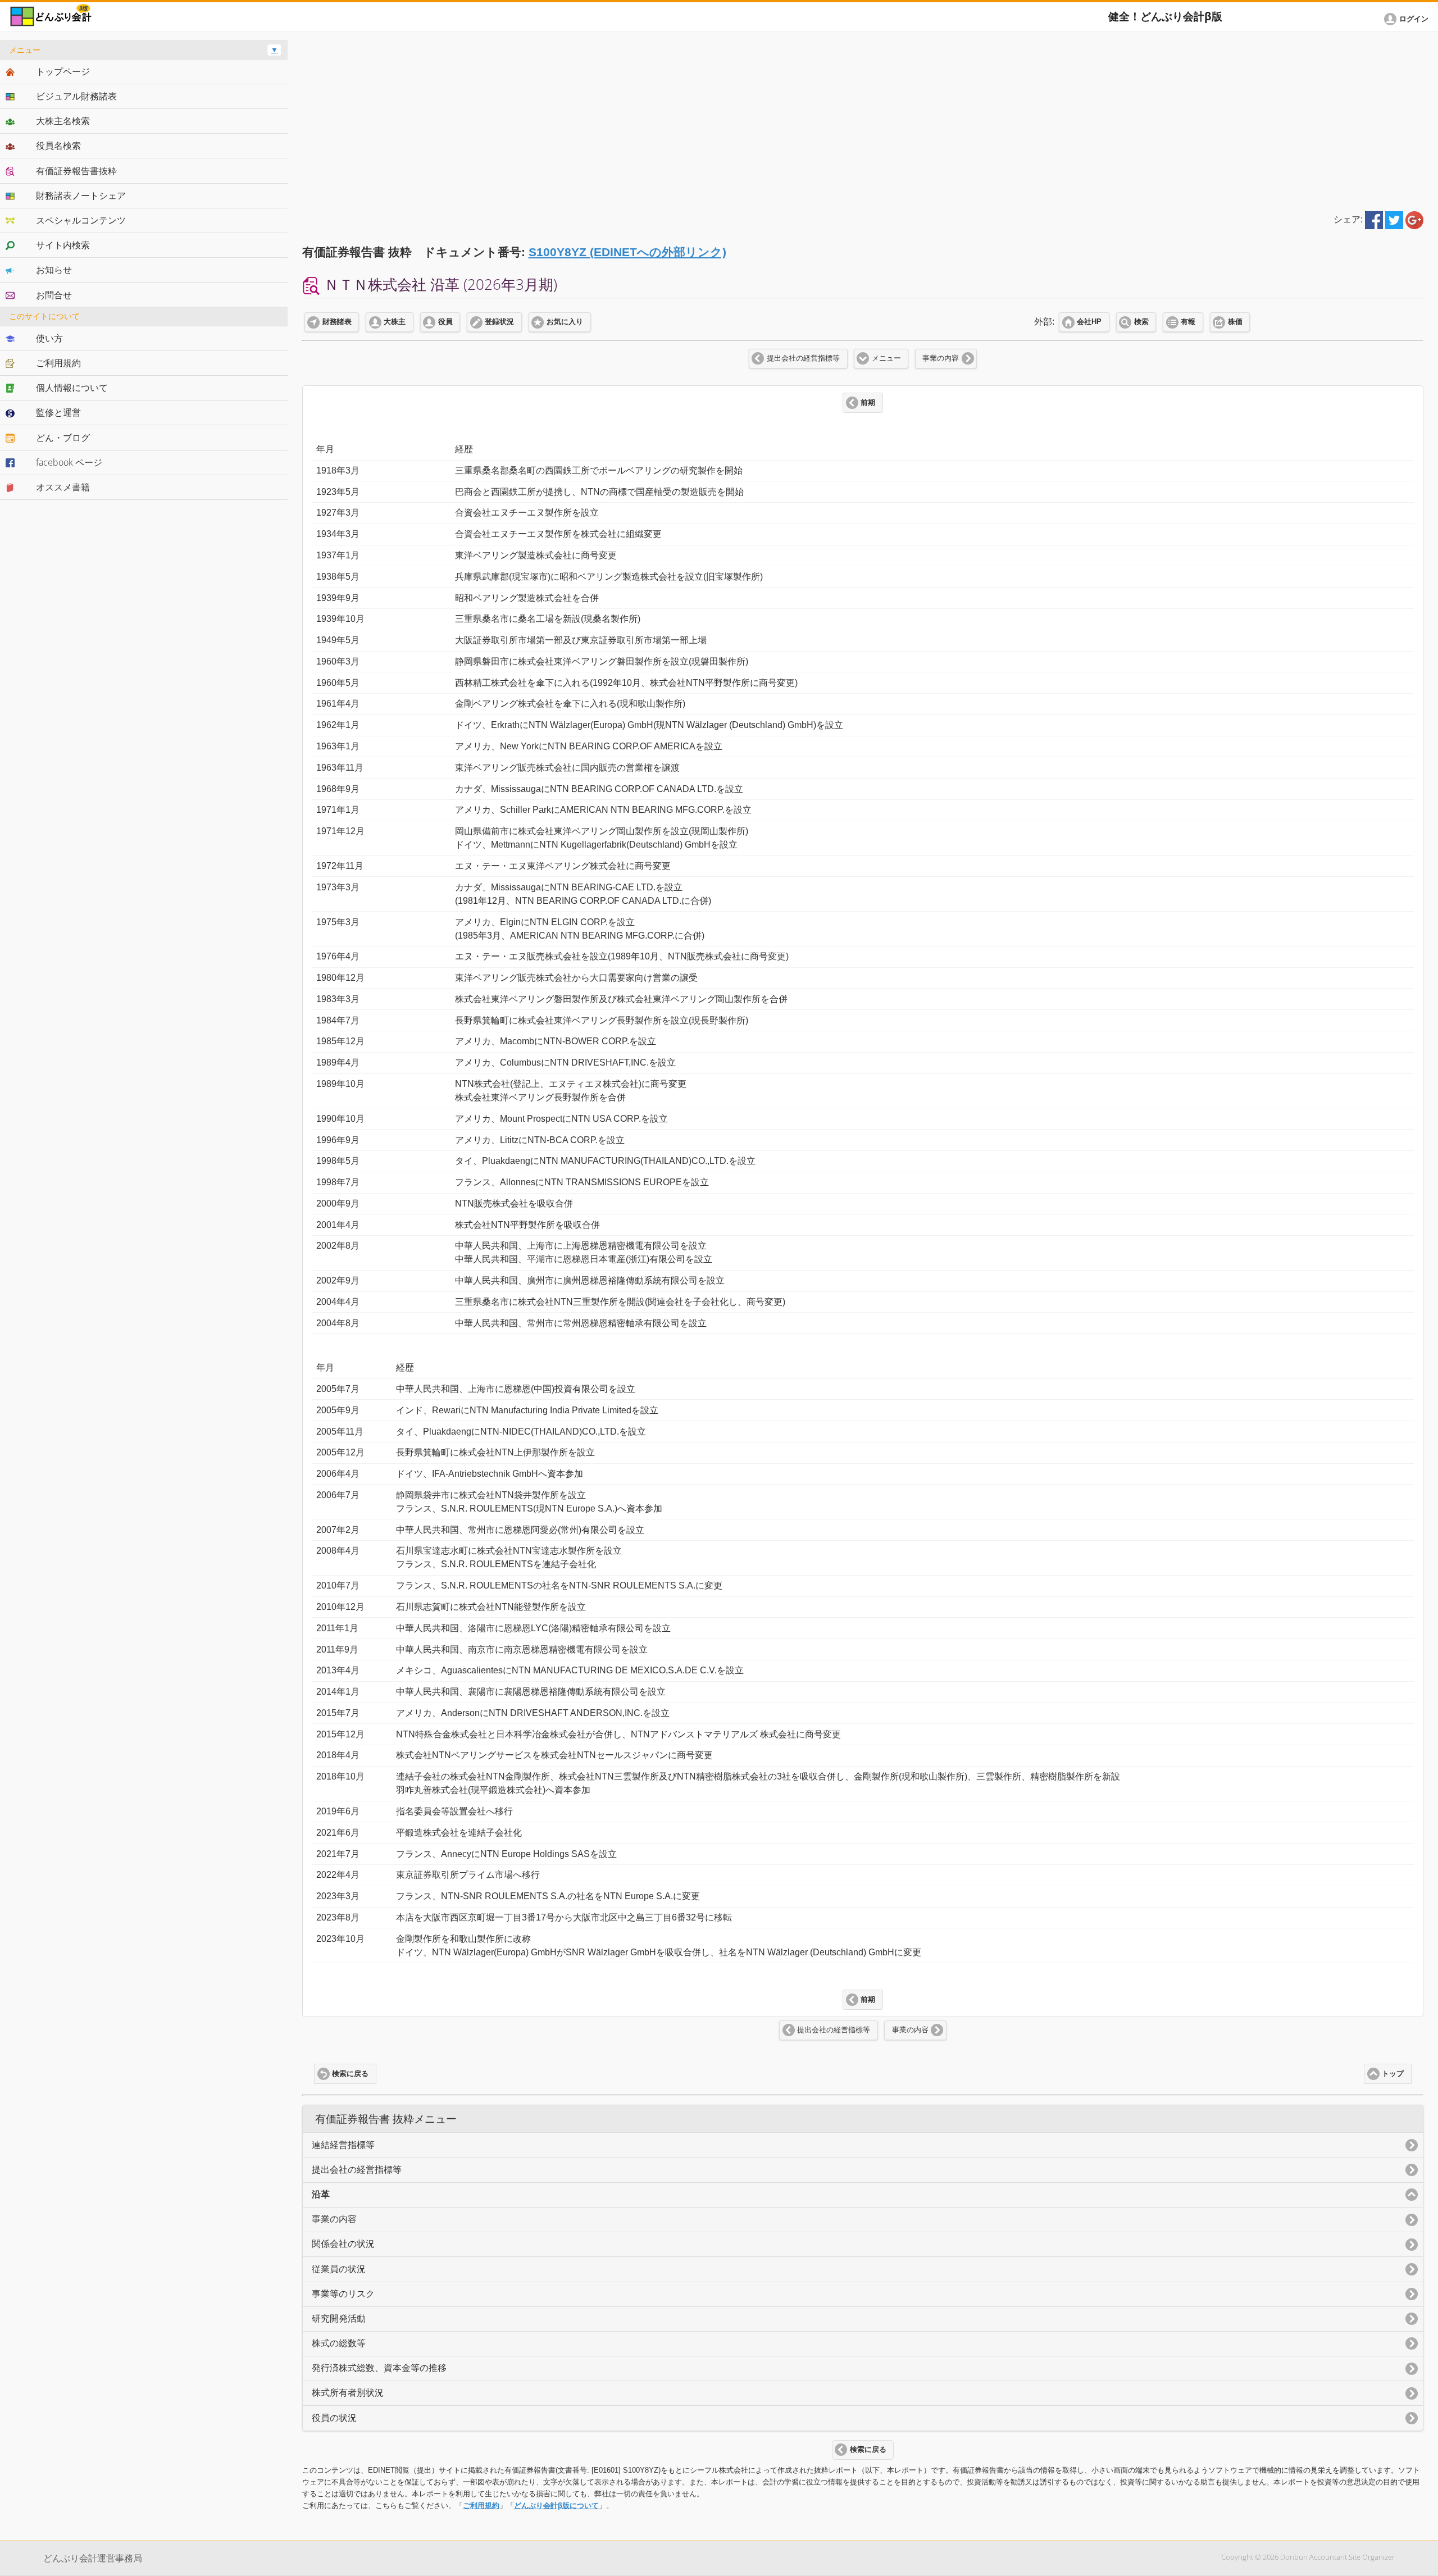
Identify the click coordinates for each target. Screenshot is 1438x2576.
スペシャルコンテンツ (81, 220)
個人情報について (72, 388)
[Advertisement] (863, 119)
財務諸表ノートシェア (81, 195)
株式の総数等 (339, 2343)
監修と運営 (58, 412)
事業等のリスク (343, 2294)
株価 (1235, 322)
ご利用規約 (481, 2506)
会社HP (1089, 322)
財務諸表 (337, 322)
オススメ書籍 (63, 487)
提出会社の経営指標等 (803, 358)
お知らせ (54, 270)
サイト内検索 (63, 245)
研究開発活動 (339, 2318)
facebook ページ (69, 462)
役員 (445, 322)
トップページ (63, 71)
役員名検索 (58, 145)
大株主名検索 (63, 121)
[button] (1408, 19)
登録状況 (499, 322)
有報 (1188, 322)
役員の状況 (334, 2418)
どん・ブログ (63, 438)
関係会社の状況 (343, 2244)
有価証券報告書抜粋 (76, 171)
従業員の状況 (339, 2269)
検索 (1141, 322)
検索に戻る (350, 2074)
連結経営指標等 (343, 2145)
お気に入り (565, 322)
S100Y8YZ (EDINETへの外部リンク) (627, 252)
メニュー (886, 358)
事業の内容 (941, 358)
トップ (1393, 2074)
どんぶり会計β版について (556, 2506)
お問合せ (54, 295)
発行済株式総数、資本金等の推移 (379, 2368)
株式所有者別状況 (348, 2393)
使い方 (49, 338)
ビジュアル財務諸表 (76, 96)
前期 (868, 403)
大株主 (395, 322)
